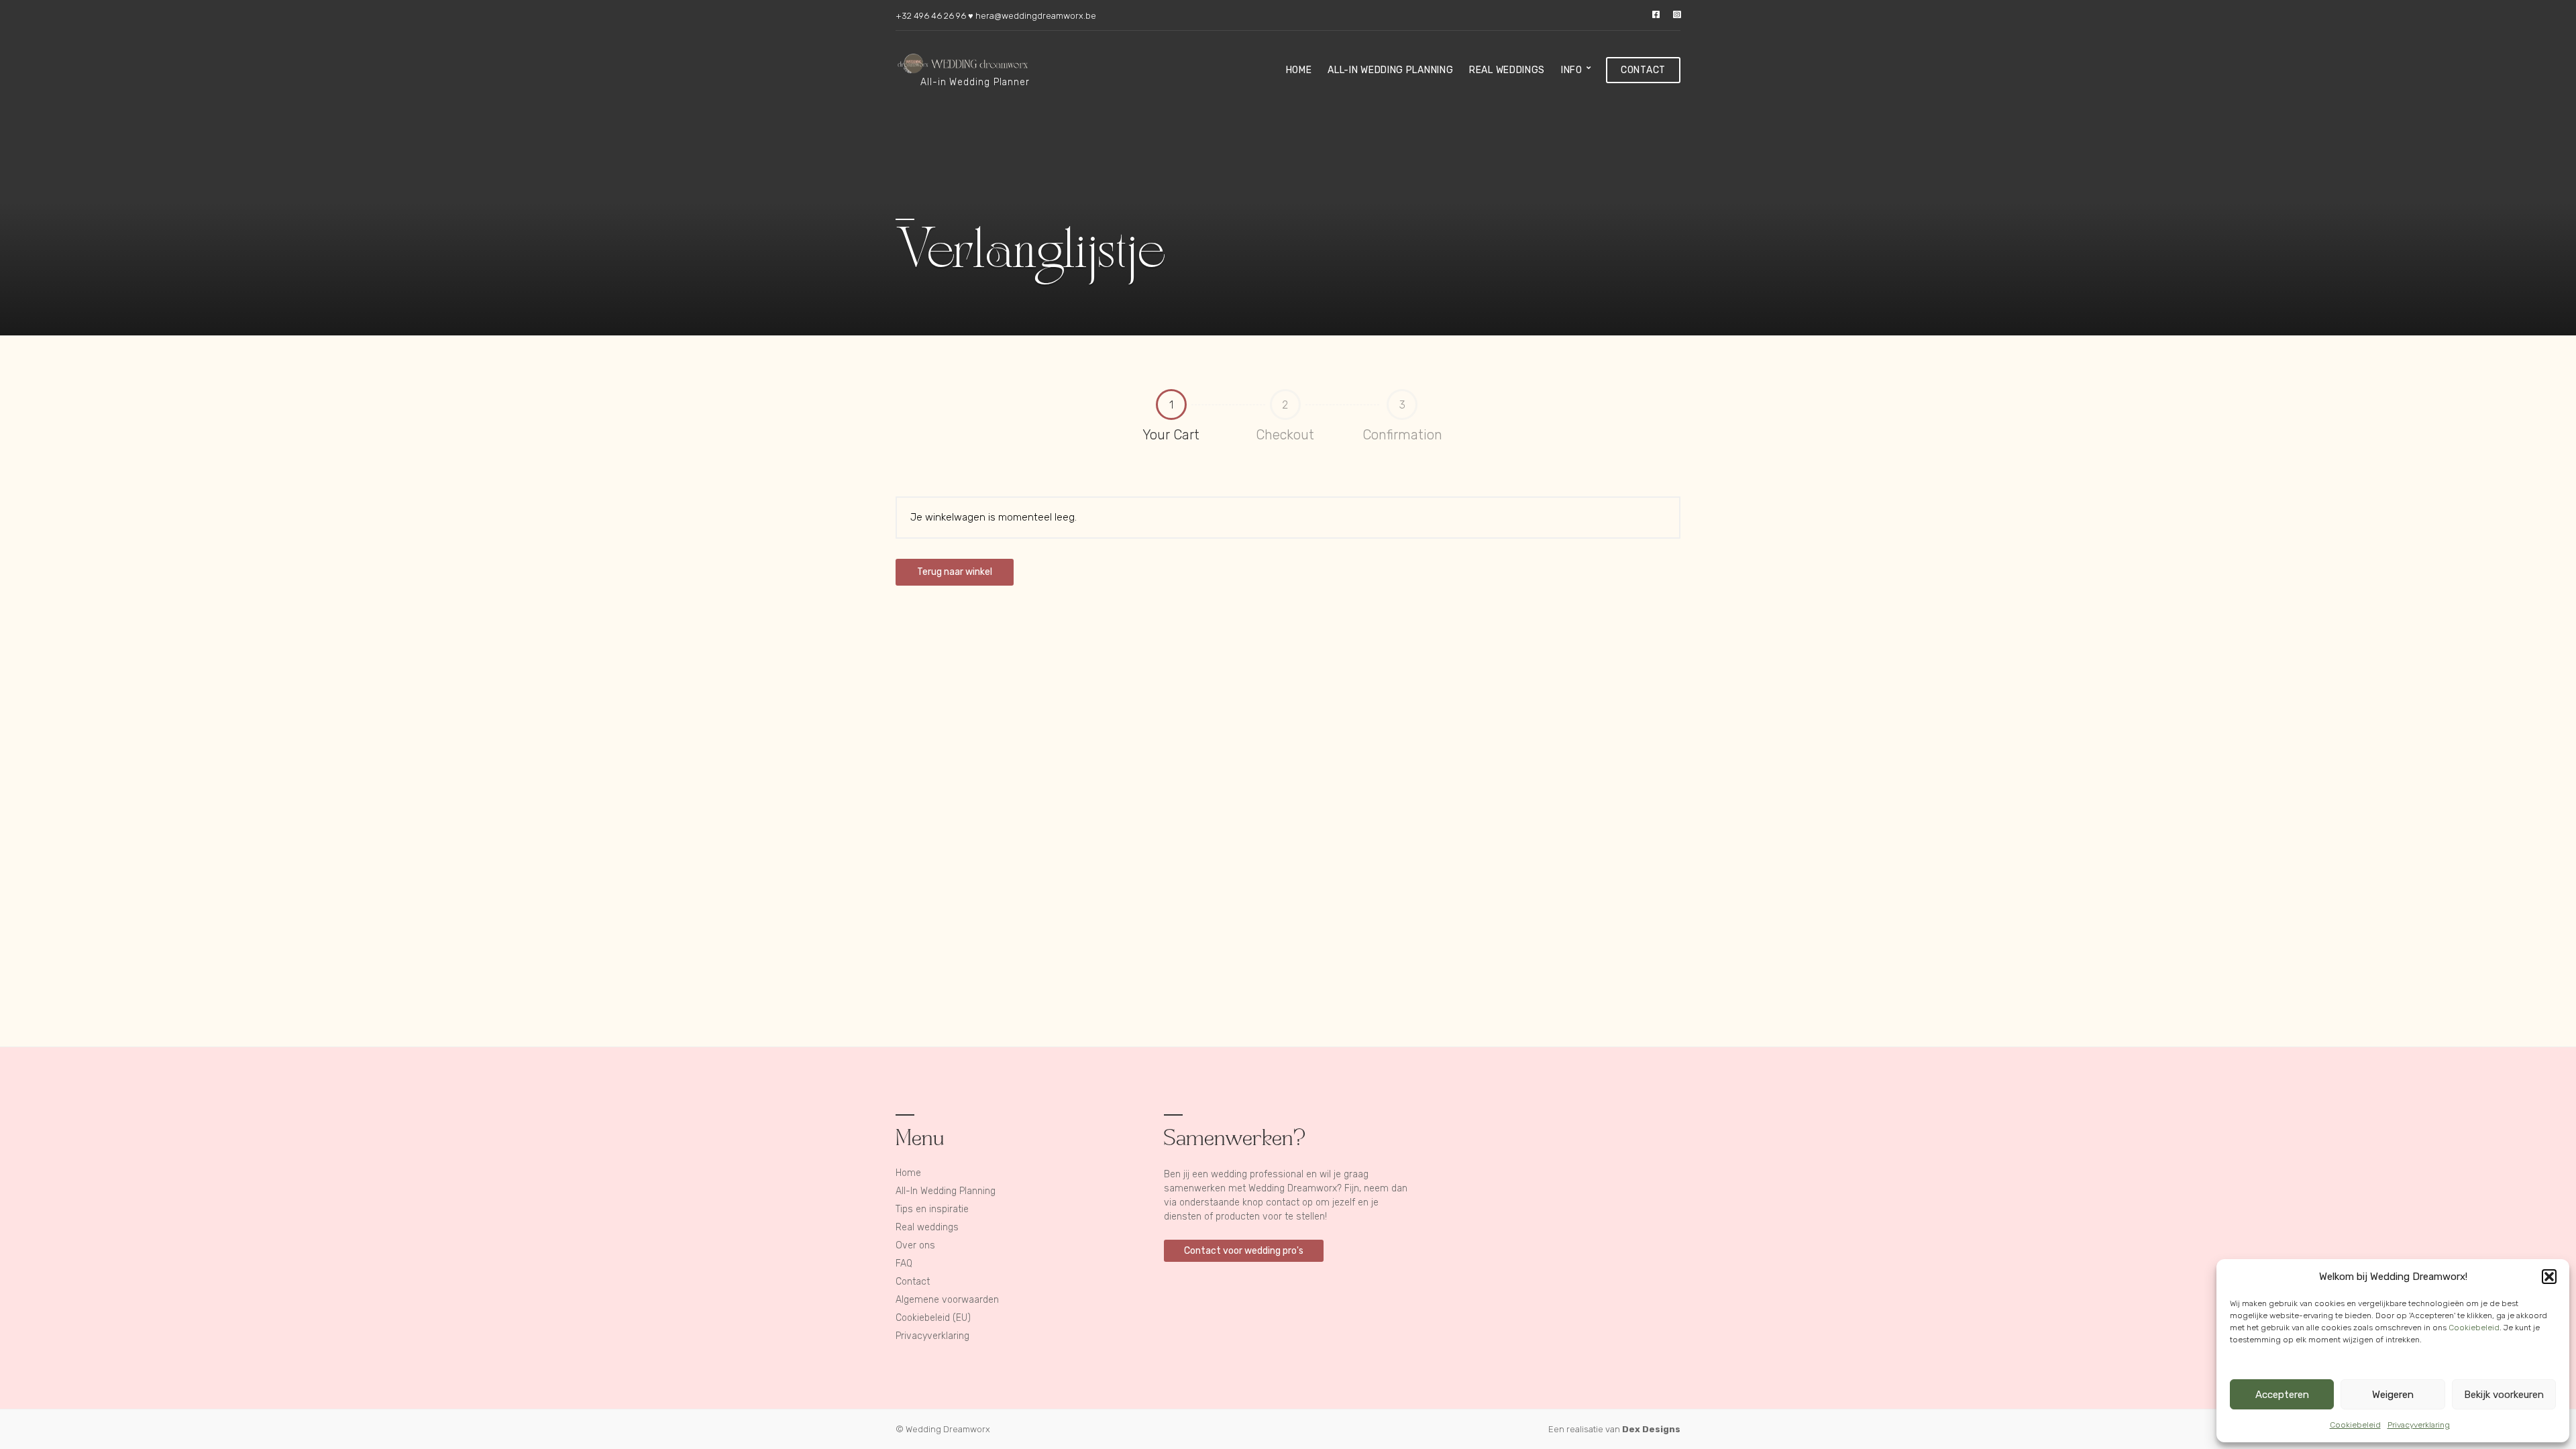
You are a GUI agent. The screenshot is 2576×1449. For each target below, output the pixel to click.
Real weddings (1507, 70)
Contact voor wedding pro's (1244, 1251)
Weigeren (2393, 1395)
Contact (1643, 70)
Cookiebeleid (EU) (933, 1318)
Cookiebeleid (2474, 1328)
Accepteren (2282, 1395)
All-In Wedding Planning (1390, 70)
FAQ (904, 1264)
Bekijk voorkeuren (2504, 1395)
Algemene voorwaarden (947, 1300)
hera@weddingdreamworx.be (1036, 16)
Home (1299, 70)
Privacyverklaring (2419, 1425)
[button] (2549, 1277)
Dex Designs (1651, 1429)
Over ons (915, 1245)
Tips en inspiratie (932, 1209)
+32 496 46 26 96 (931, 16)
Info (1572, 70)
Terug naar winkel (955, 572)
